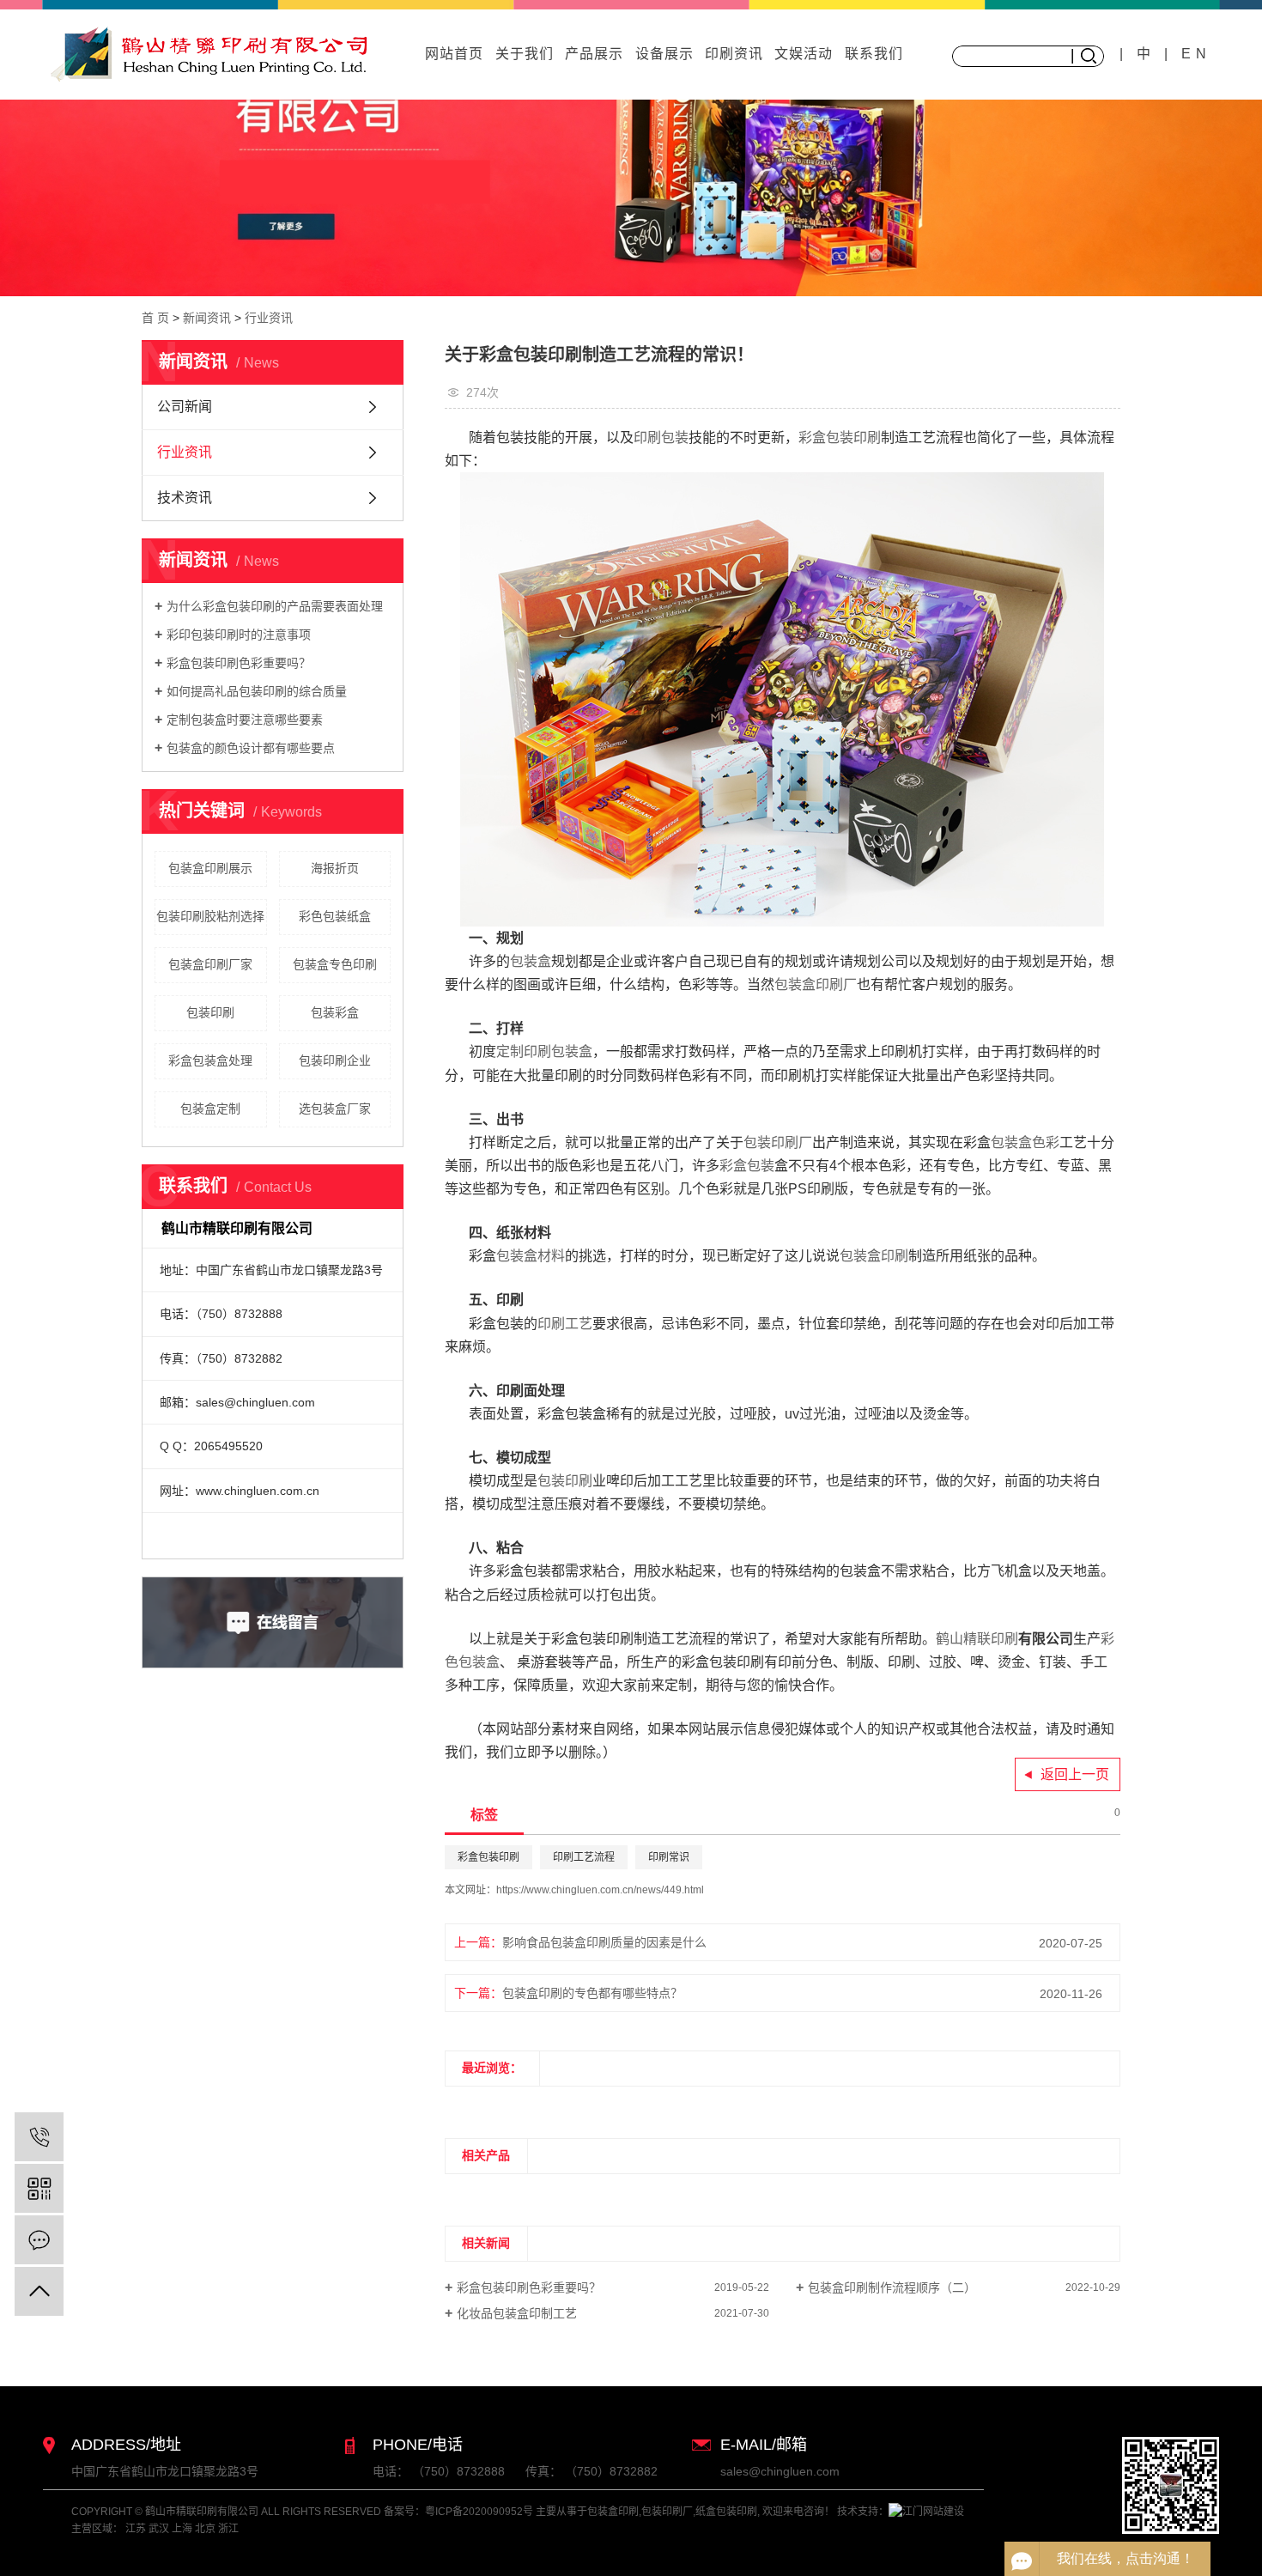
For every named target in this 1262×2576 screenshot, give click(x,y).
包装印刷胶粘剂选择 (210, 916)
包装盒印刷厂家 (210, 964)
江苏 (136, 2529)
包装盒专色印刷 (335, 964)
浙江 (228, 2529)
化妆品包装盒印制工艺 (517, 2313)
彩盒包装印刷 (488, 1857)
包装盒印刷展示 (210, 868)
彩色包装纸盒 (335, 916)
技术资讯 (185, 498)
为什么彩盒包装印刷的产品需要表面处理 (275, 606)
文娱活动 (804, 54)
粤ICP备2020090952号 (479, 2512)
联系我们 (874, 54)
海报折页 (335, 868)
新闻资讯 (207, 318)
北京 (205, 2529)
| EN (1188, 54)
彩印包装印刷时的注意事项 (239, 635)
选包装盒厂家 (335, 1109)
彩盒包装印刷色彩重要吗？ (239, 663)
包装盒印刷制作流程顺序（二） (892, 2287)
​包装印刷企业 (335, 1060)
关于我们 (525, 54)
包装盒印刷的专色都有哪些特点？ (592, 1993)
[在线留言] (39, 2240)
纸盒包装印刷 (726, 2512)
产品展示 (594, 54)
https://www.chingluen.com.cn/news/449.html (600, 1890)
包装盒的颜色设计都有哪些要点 (251, 748)
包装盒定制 (210, 1109)
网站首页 (454, 54)
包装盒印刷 (613, 2512)
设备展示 (664, 54)
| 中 (1142, 54)
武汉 (159, 2529)
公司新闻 (185, 407)
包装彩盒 (335, 1012)
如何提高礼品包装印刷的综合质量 (257, 691)
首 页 (155, 318)
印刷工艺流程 (584, 1857)
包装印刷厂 (667, 2512)
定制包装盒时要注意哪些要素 (245, 720)
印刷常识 (669, 1857)
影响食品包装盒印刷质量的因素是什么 (604, 1942)
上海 (182, 2529)
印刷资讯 (734, 54)
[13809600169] (39, 2137)
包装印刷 (210, 1012)
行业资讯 (269, 318)
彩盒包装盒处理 (210, 1060)
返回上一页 (1075, 1774)
